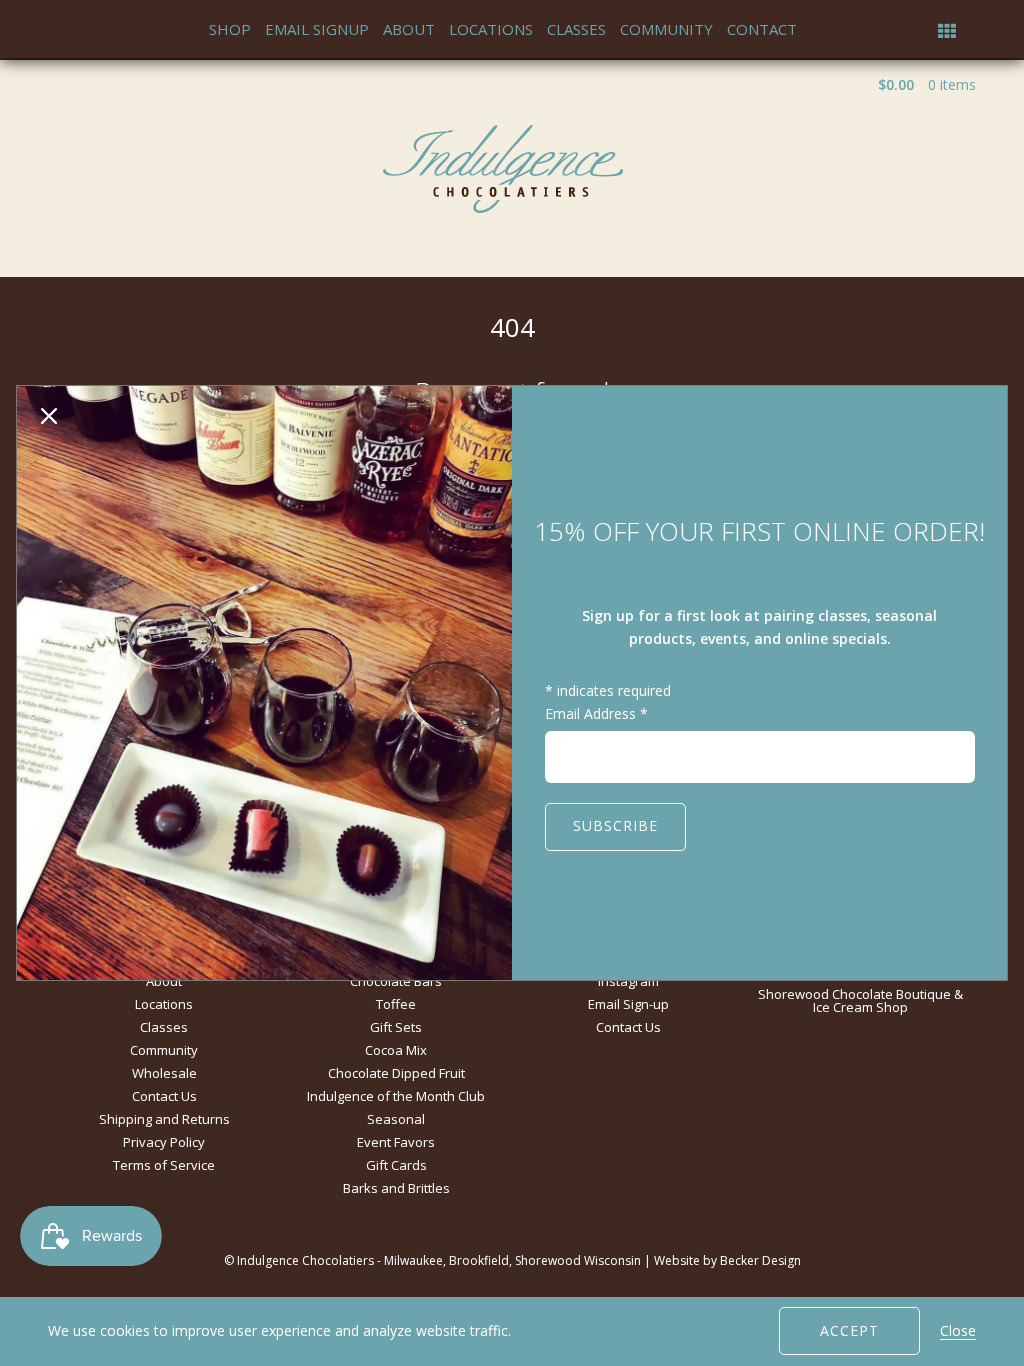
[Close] (49, 418)
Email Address (596, 713)
